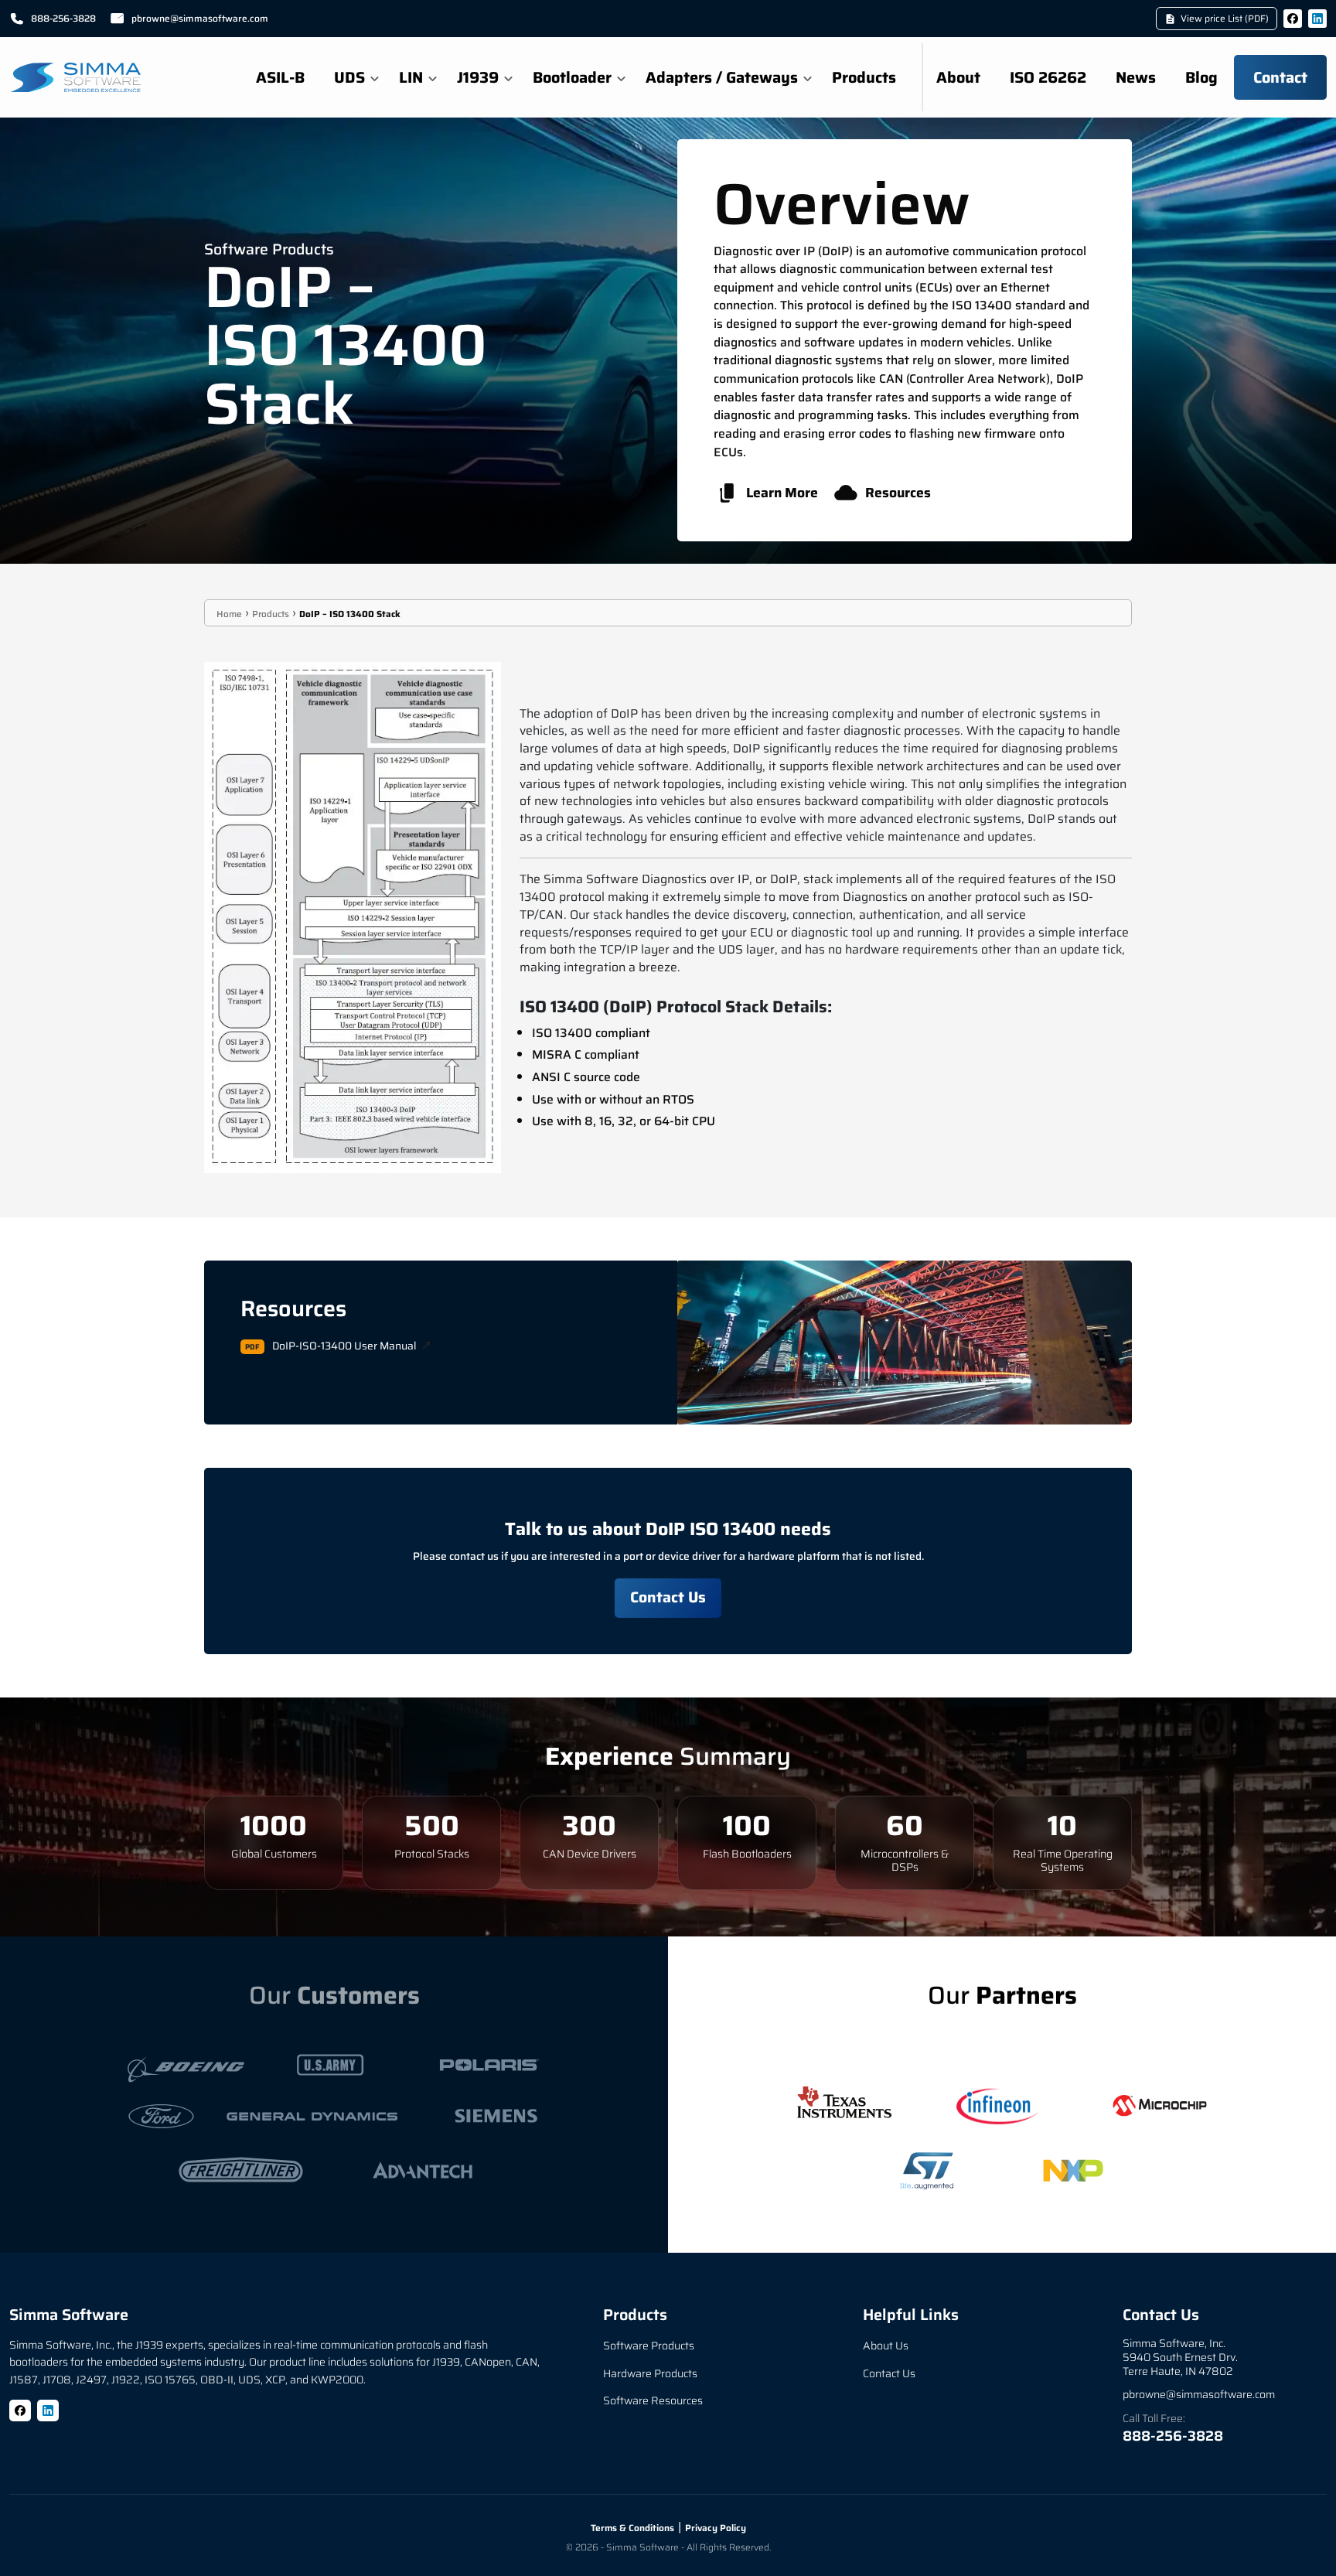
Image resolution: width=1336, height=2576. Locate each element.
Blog (1201, 77)
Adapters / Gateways (722, 77)
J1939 (478, 77)
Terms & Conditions (632, 2528)
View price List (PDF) (1225, 18)
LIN (411, 77)
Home (229, 614)
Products (864, 77)
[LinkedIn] (1317, 19)
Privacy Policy (716, 2528)
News (1136, 77)
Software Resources (653, 2400)
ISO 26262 (1048, 77)
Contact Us (668, 1597)
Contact (1280, 77)
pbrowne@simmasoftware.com (200, 18)
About (958, 77)
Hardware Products (650, 2373)
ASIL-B (280, 77)
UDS (349, 77)
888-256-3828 (63, 18)
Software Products (649, 2346)
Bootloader (572, 77)
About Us (886, 2346)
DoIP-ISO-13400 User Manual (344, 1346)
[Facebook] (1293, 19)
